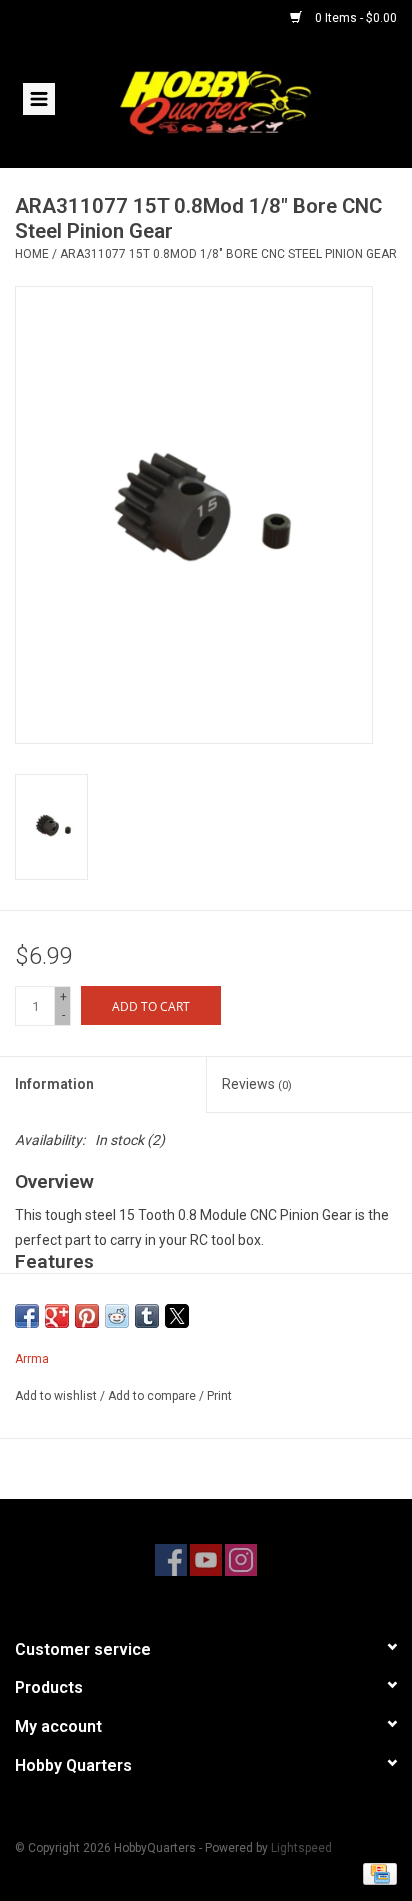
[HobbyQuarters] (245, 101)
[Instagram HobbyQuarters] (241, 1560)
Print (219, 1396)
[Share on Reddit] (117, 1316)
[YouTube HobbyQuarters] (206, 1560)
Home (32, 254)
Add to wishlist (57, 1396)
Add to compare (153, 1396)
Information (54, 1084)
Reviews (257, 1084)
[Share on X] (177, 1316)
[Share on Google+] (57, 1316)
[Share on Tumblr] (147, 1316)
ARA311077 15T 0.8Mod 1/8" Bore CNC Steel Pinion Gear (228, 254)
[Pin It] (87, 1316)
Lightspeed (301, 1848)
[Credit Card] (376, 1873)
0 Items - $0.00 (354, 18)
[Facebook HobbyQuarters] (171, 1560)
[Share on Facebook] (27, 1316)
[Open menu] (39, 98)
